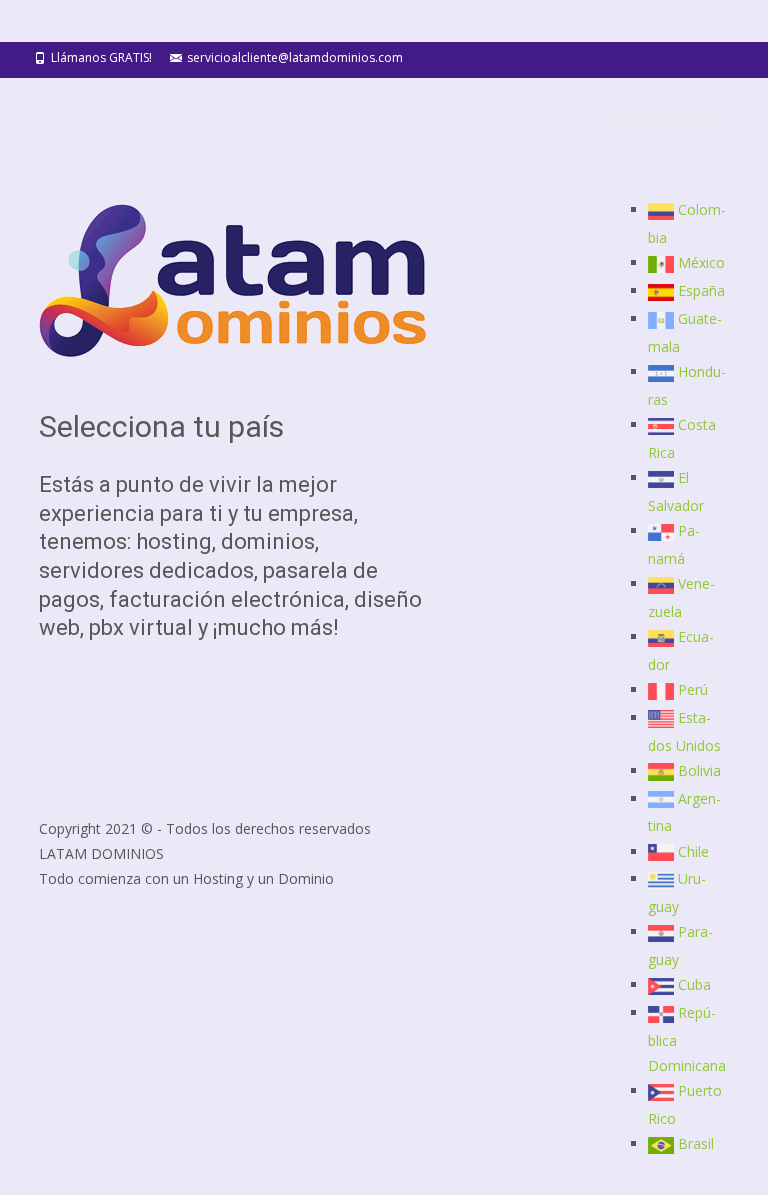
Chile (693, 851)
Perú (693, 689)
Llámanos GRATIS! (101, 57)
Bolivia (699, 770)
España (701, 290)
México (701, 262)
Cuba (694, 984)
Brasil (696, 1143)
